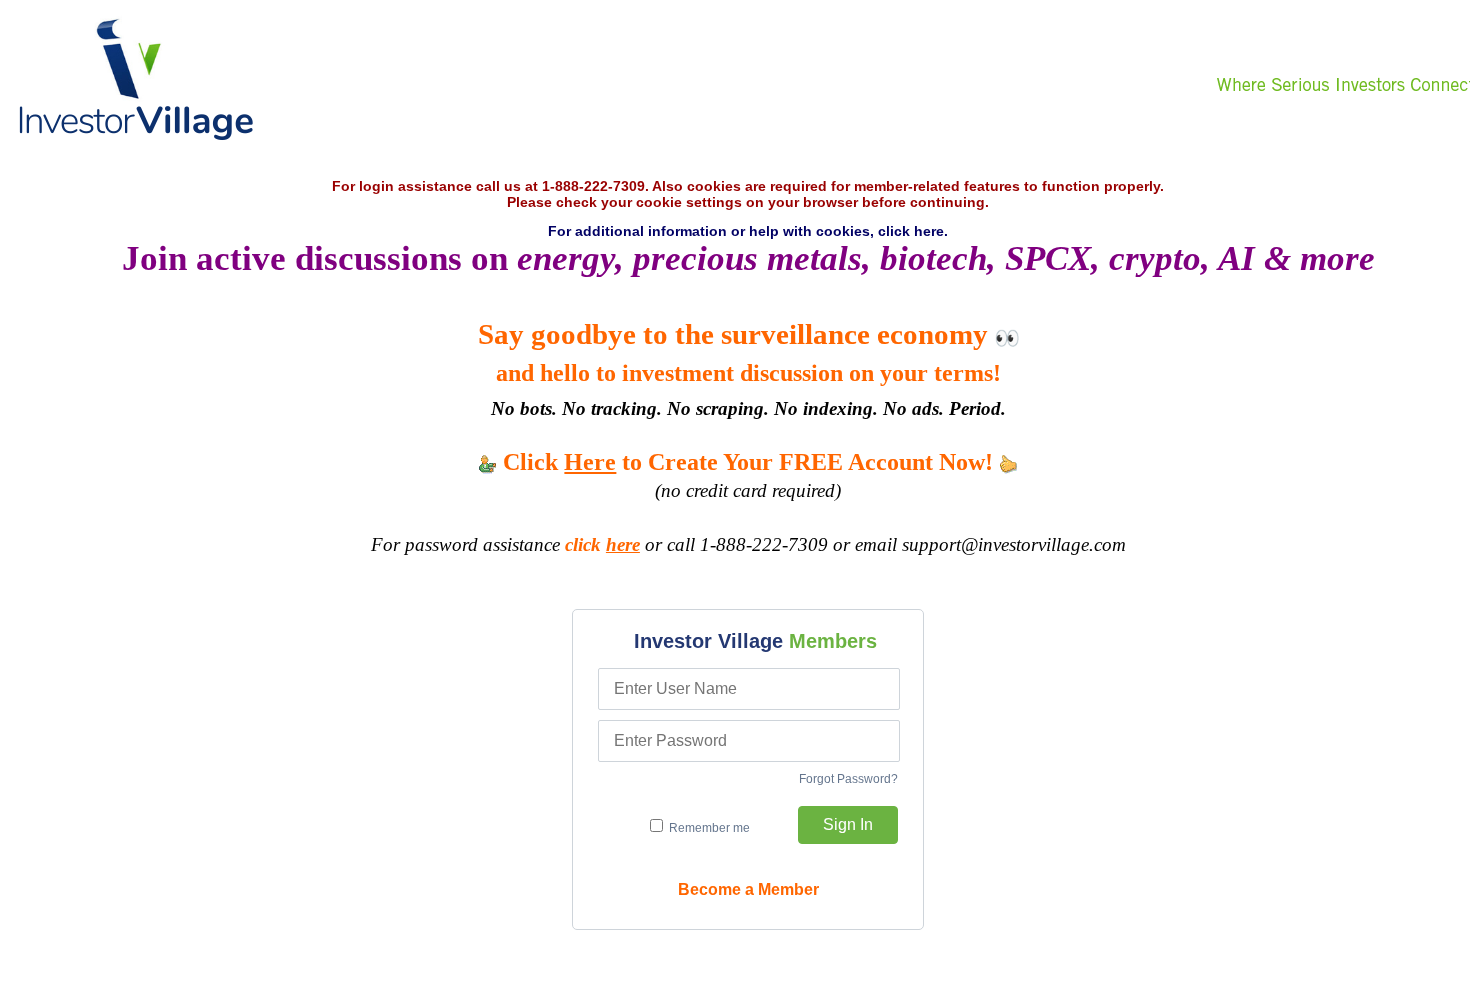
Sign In (848, 824)
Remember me (708, 828)
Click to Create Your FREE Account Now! (748, 462)
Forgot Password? (848, 779)
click (602, 544)
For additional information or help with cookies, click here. (748, 231)
